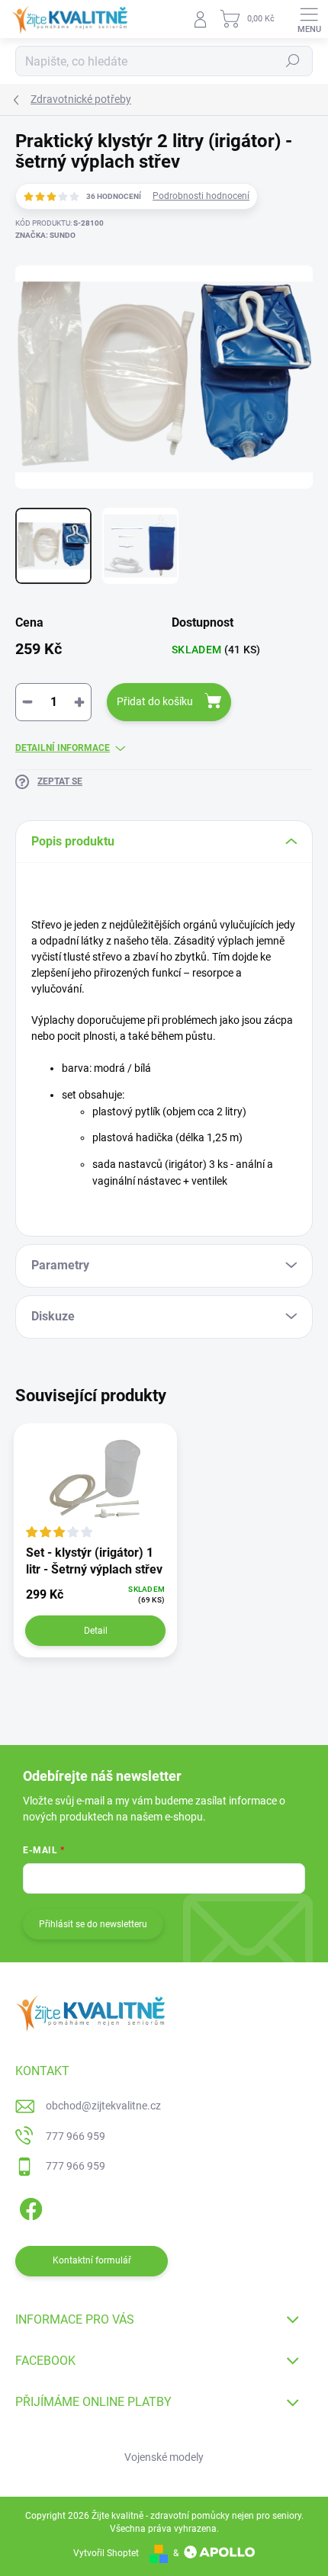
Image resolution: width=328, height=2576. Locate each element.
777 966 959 (76, 2136)
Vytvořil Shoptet (106, 2553)
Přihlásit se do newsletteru (93, 1924)
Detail (96, 1631)
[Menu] (309, 19)
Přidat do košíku (155, 701)
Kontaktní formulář (92, 2260)
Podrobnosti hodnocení (201, 196)
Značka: (45, 235)
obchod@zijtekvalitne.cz (103, 2106)
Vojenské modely (164, 2457)
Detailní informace (63, 748)
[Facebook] (29, 2207)
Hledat (293, 61)
